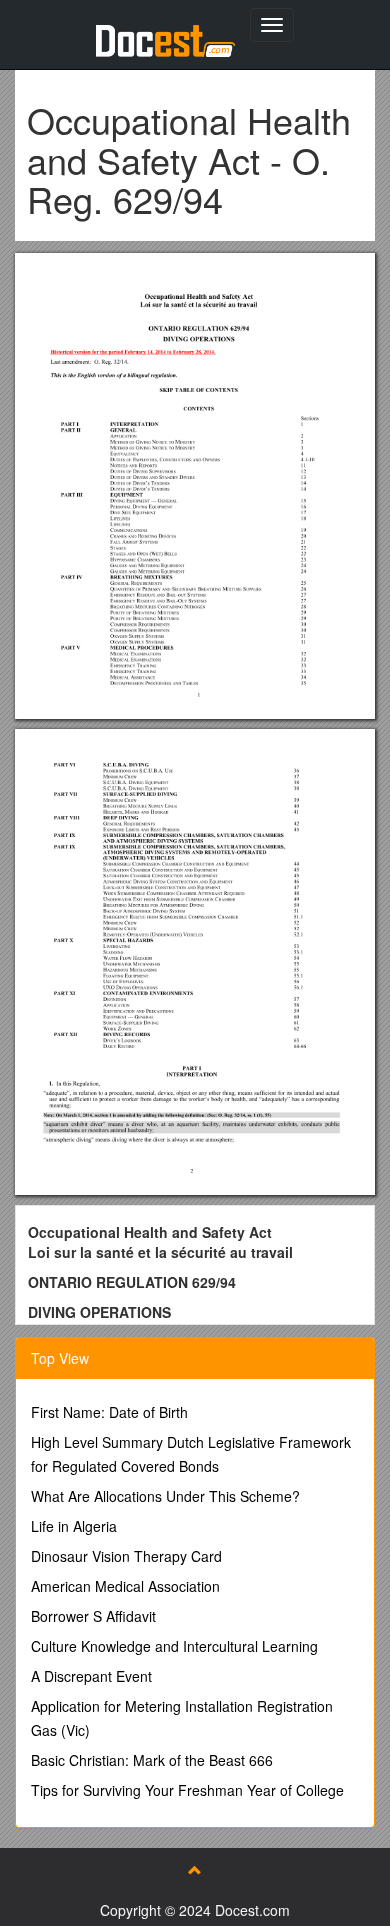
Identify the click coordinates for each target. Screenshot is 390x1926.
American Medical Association (125, 1586)
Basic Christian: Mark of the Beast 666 (152, 1760)
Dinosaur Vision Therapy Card (126, 1556)
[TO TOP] (195, 1870)
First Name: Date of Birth (109, 1412)
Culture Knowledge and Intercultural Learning (174, 1646)
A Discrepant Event (91, 1676)
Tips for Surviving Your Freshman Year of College (187, 1790)
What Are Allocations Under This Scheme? (165, 1496)
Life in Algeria (74, 1526)
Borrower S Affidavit (93, 1616)
